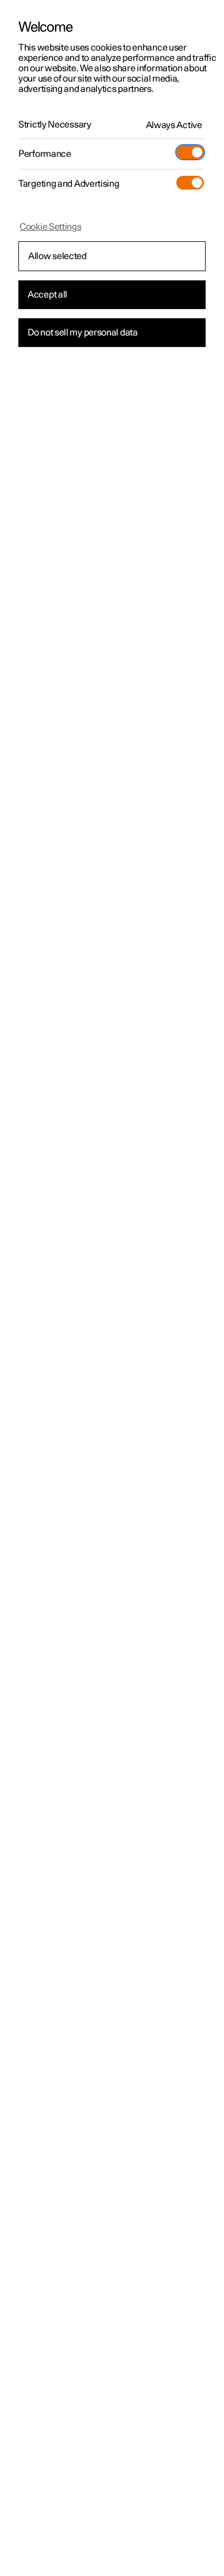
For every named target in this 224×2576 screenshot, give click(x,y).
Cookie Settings (51, 227)
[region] (112, 1288)
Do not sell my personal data (83, 333)
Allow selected (57, 256)
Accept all (47, 295)
